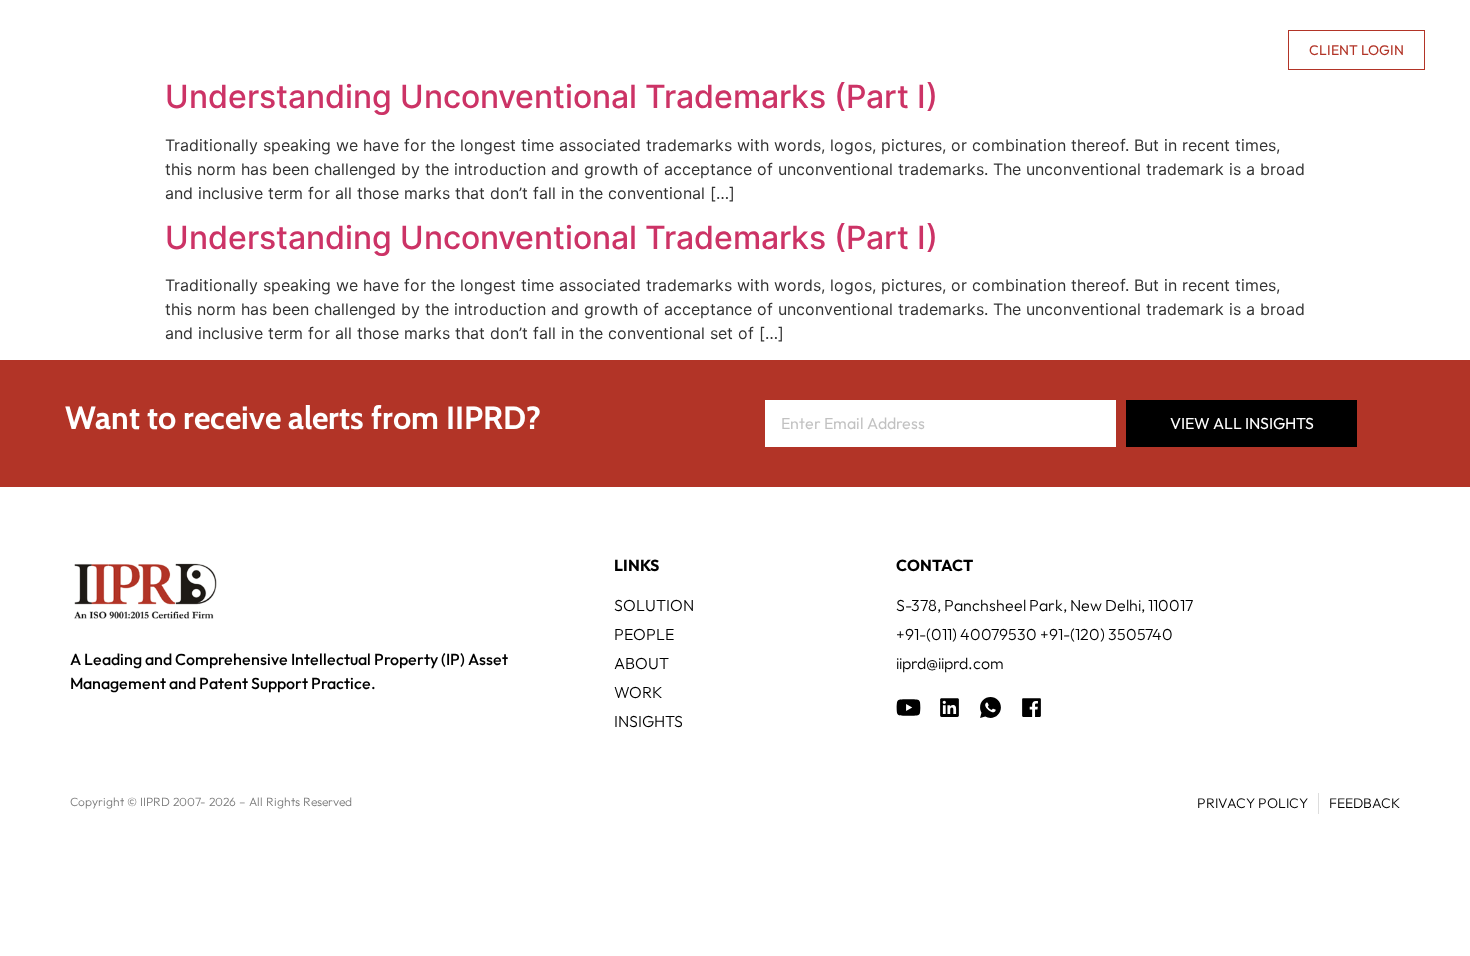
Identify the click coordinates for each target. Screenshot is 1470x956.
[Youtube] (908, 707)
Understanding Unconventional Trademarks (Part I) (551, 96)
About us (1101, 50)
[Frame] (990, 707)
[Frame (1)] (949, 707)
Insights (1014, 50)
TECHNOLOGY (685, 50)
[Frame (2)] (1031, 707)
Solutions (554, 50)
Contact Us (1224, 50)
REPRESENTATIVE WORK (858, 50)
